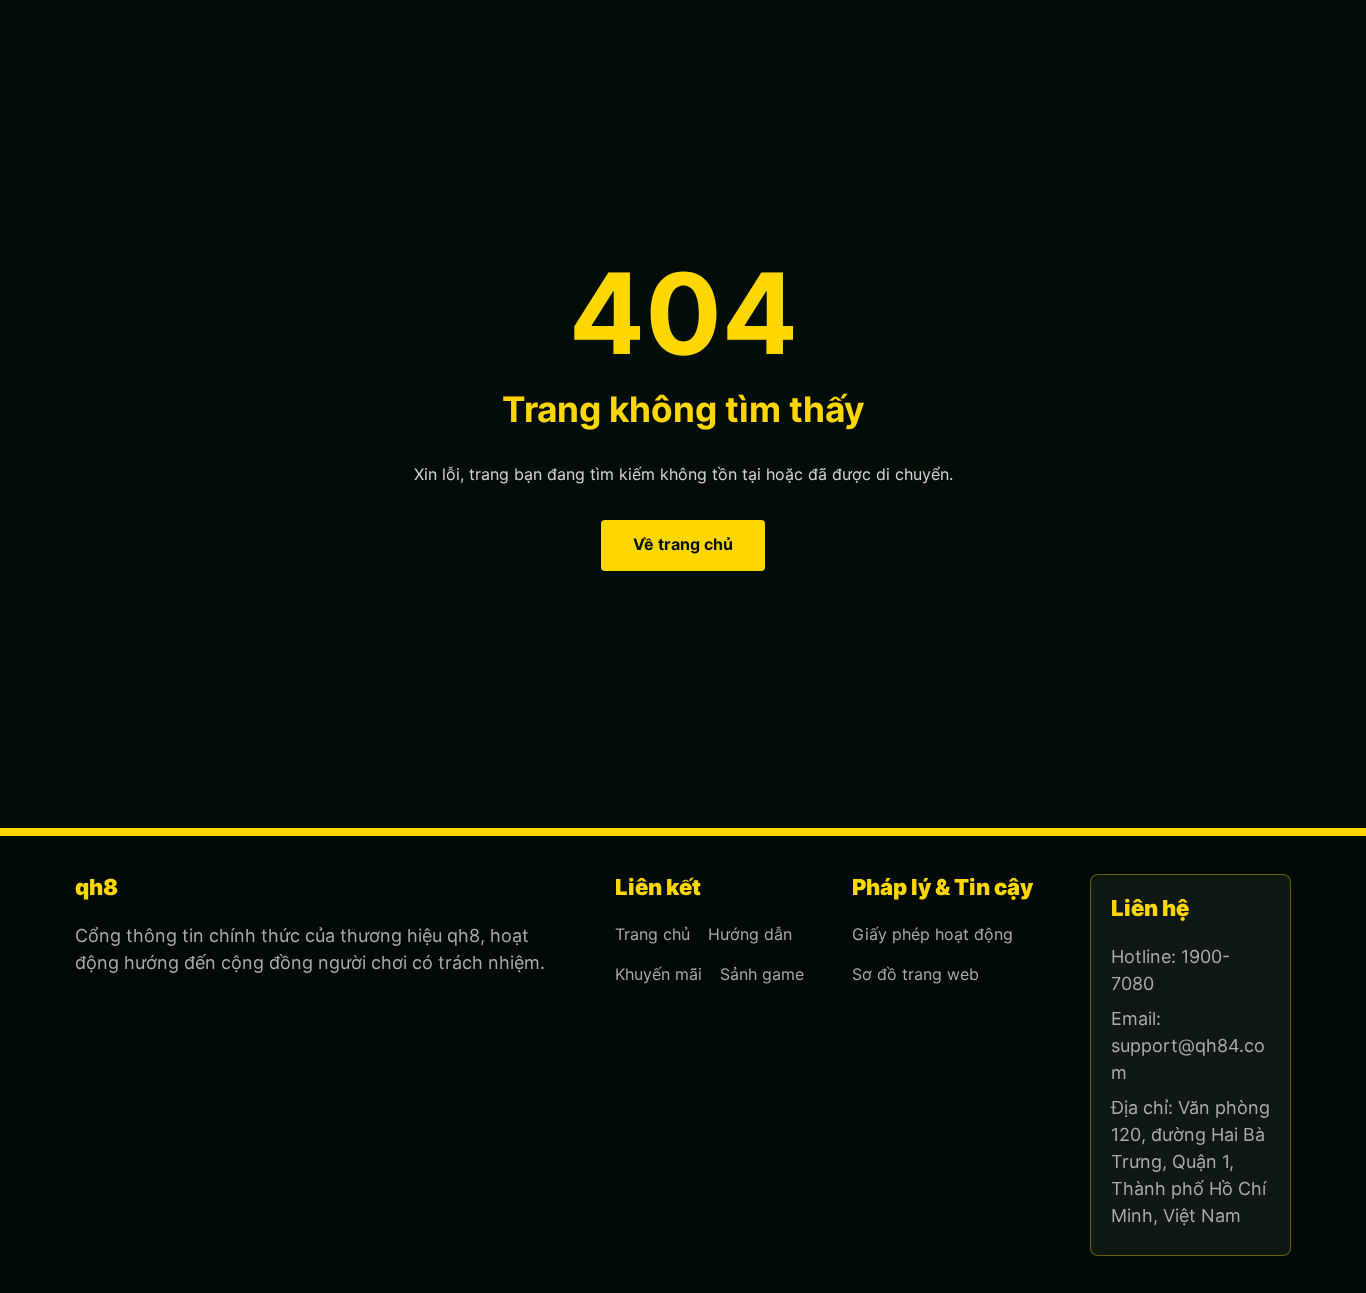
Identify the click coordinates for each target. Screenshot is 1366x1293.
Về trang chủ (683, 544)
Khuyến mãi (658, 974)
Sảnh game (762, 974)
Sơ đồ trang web (915, 974)
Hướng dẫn (750, 934)
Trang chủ (652, 934)
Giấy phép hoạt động (932, 934)
